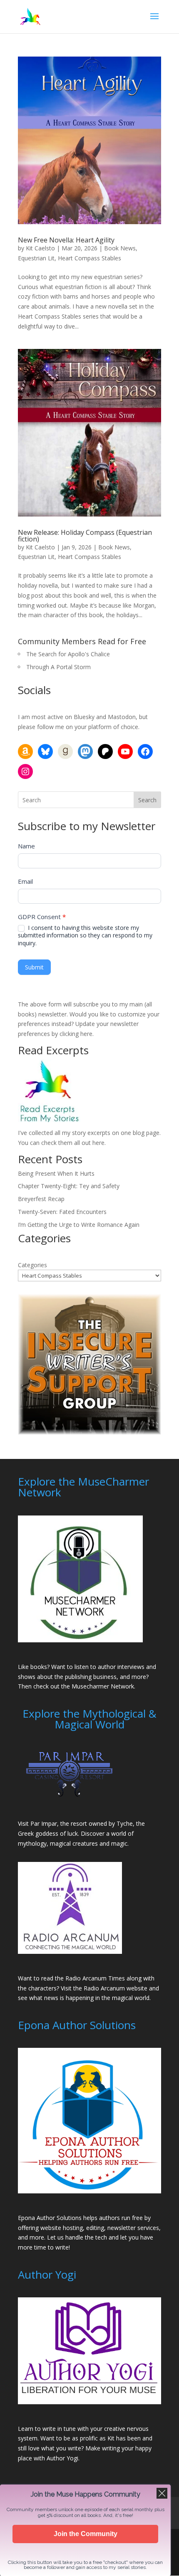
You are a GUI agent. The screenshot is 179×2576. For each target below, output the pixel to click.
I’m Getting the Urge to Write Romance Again (79, 1225)
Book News (120, 248)
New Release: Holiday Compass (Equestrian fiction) (85, 536)
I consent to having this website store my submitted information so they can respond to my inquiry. (85, 935)
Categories (32, 1265)
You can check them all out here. (62, 1143)
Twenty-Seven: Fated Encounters (62, 1212)
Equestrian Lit (36, 258)
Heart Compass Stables (89, 258)
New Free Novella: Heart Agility (66, 240)
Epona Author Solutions (50, 2218)
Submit (34, 967)
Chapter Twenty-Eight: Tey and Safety (69, 1186)
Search (147, 800)
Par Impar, (45, 1823)
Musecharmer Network (103, 1686)
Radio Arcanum (104, 1988)
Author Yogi (62, 2458)
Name (26, 846)
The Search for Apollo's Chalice (68, 654)
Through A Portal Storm (58, 667)
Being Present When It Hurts (56, 1173)
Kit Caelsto (40, 248)
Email (25, 881)
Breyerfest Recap (41, 1199)
